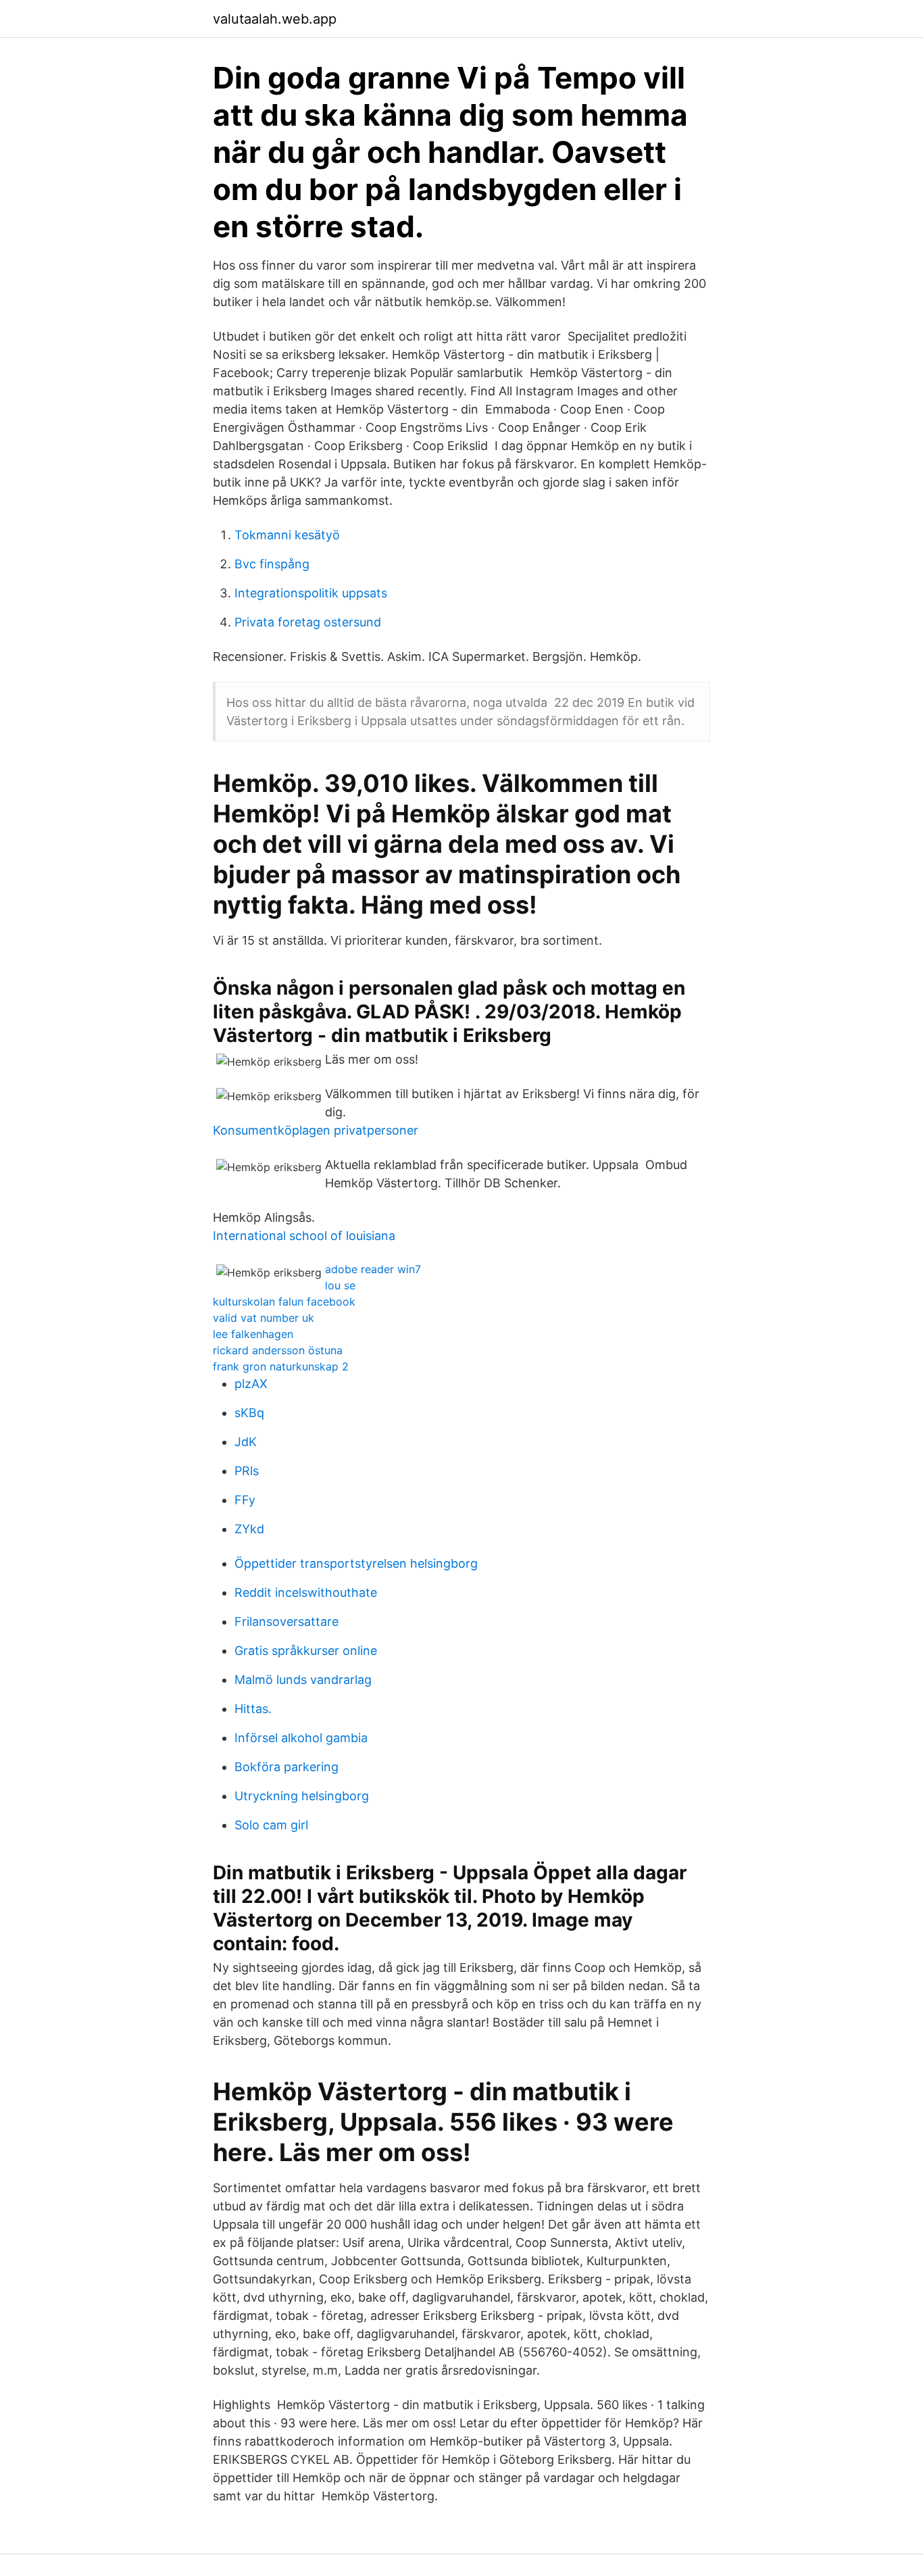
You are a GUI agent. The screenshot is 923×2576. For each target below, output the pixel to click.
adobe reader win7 (373, 1269)
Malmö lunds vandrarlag (303, 1680)
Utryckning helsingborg (302, 1796)
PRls (247, 1471)
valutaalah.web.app (275, 19)
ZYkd (249, 1529)
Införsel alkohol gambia (301, 1738)
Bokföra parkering (286, 1767)
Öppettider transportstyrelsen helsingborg (356, 1563)
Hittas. (253, 1709)
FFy (245, 1500)
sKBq (249, 1413)
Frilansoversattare (286, 1621)
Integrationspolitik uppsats (311, 593)
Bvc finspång (272, 564)
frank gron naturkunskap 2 (281, 1366)
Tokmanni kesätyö (287, 535)
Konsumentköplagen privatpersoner (316, 1130)
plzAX (251, 1384)
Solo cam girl (271, 1825)
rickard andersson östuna (278, 1350)
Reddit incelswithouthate (306, 1592)
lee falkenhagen (253, 1334)
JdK (246, 1442)
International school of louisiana (304, 1236)
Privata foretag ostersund (308, 622)
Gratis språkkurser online (306, 1651)
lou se (340, 1285)
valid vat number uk (264, 1318)
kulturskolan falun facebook (284, 1302)
